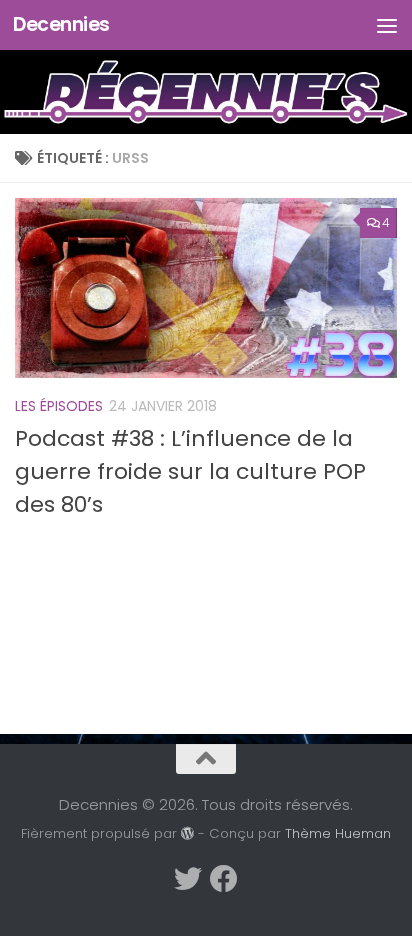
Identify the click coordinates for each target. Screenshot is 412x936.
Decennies (61, 24)
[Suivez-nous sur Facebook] (224, 879)
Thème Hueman (338, 833)
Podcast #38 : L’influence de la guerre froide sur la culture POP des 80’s (190, 471)
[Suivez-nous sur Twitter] (188, 879)
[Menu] (387, 25)
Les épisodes (59, 406)
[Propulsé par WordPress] (187, 833)
